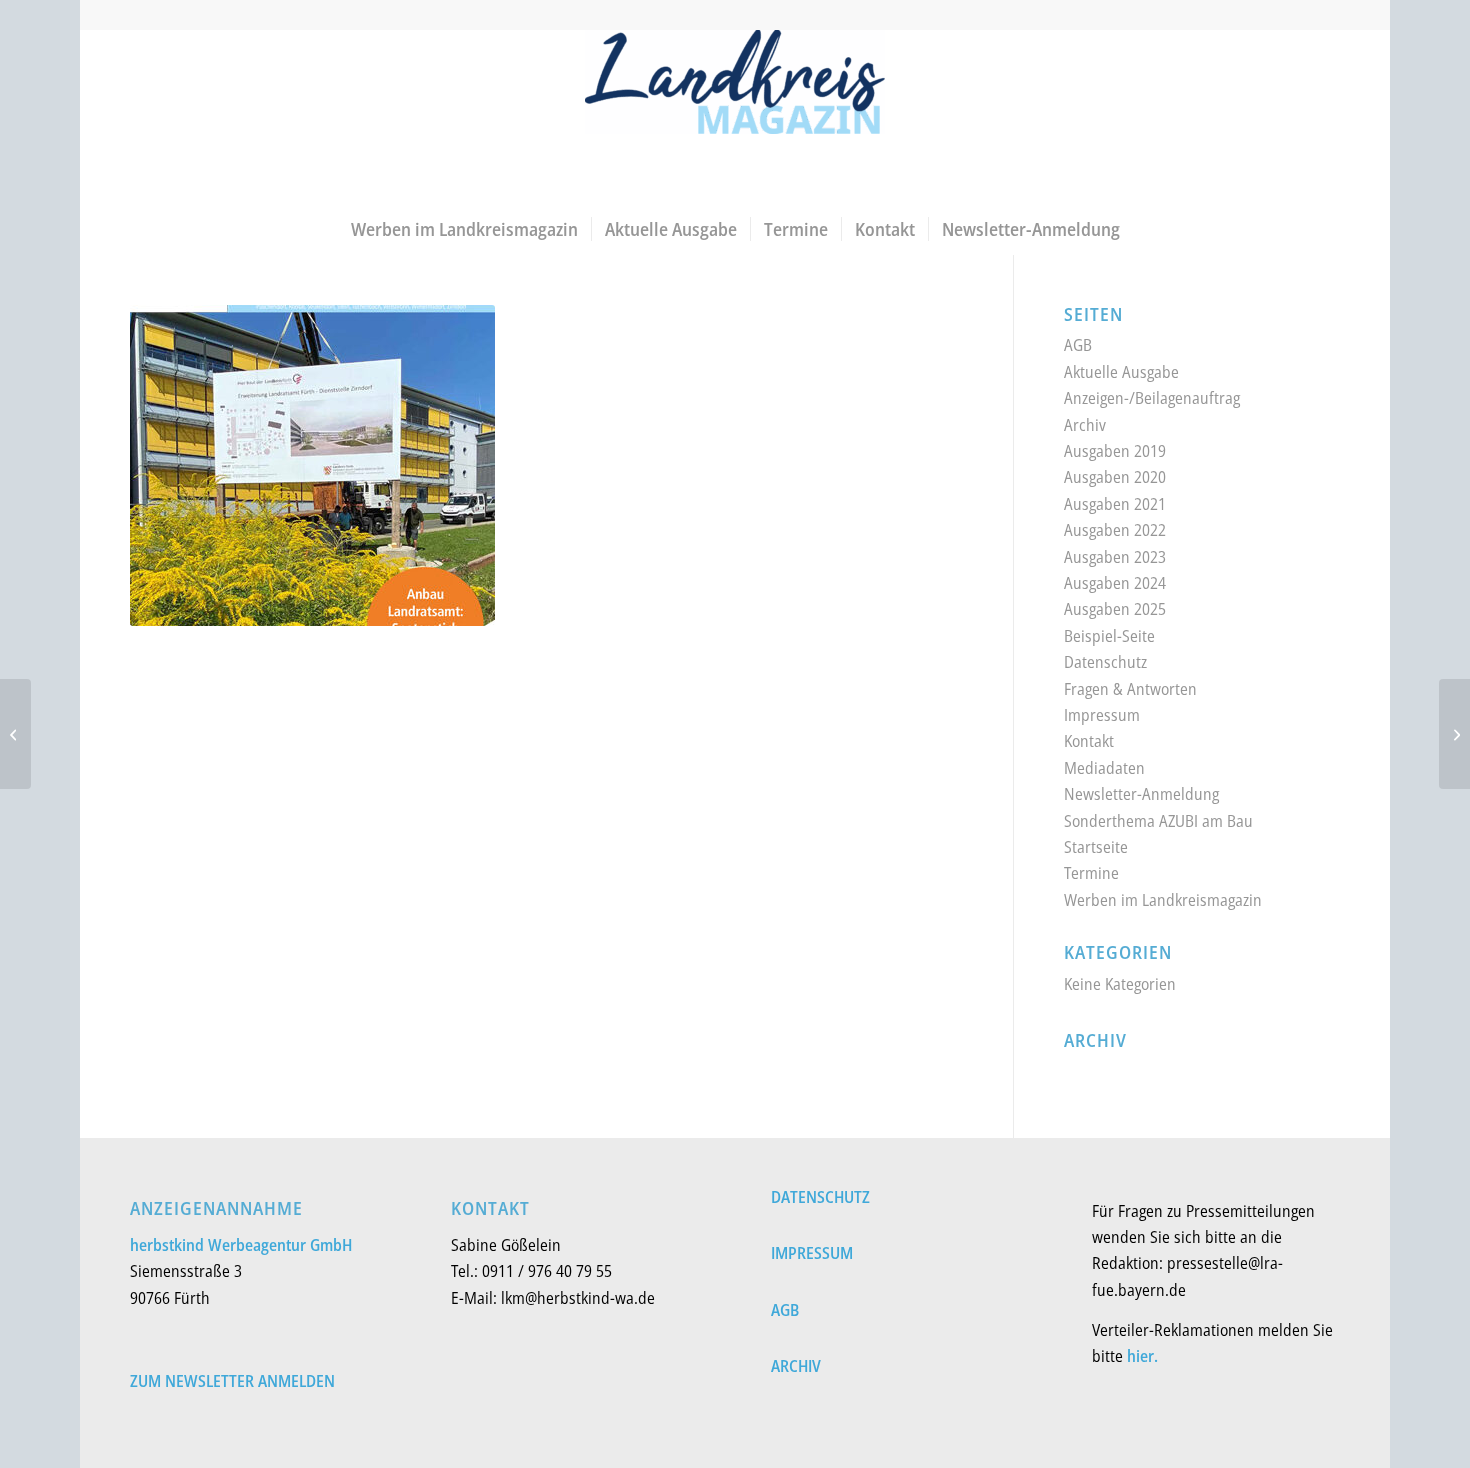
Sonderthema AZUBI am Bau (1158, 821)
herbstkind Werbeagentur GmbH (241, 1245)
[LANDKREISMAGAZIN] (735, 116)
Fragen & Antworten (1130, 689)
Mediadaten (1104, 768)
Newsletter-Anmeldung (1141, 794)
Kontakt (1089, 741)
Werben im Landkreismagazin (1163, 900)
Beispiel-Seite (1109, 636)
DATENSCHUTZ (820, 1197)
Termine (1091, 873)
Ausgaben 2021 (1115, 504)
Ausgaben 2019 (1115, 451)
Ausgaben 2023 (1115, 557)
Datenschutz (1105, 662)
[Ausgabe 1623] (15, 734)
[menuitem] (464, 229)
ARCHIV (796, 1366)
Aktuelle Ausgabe (1121, 372)
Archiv (1085, 425)
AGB (1078, 345)
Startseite (1096, 847)
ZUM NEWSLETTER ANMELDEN (232, 1381)
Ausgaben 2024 (1115, 583)
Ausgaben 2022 (1115, 530)
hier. (1142, 1356)
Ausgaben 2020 (1115, 477)
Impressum (1102, 715)
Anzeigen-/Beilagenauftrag (1152, 398)
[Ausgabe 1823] (1454, 734)
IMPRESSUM (812, 1253)
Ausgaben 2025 (1115, 609)
